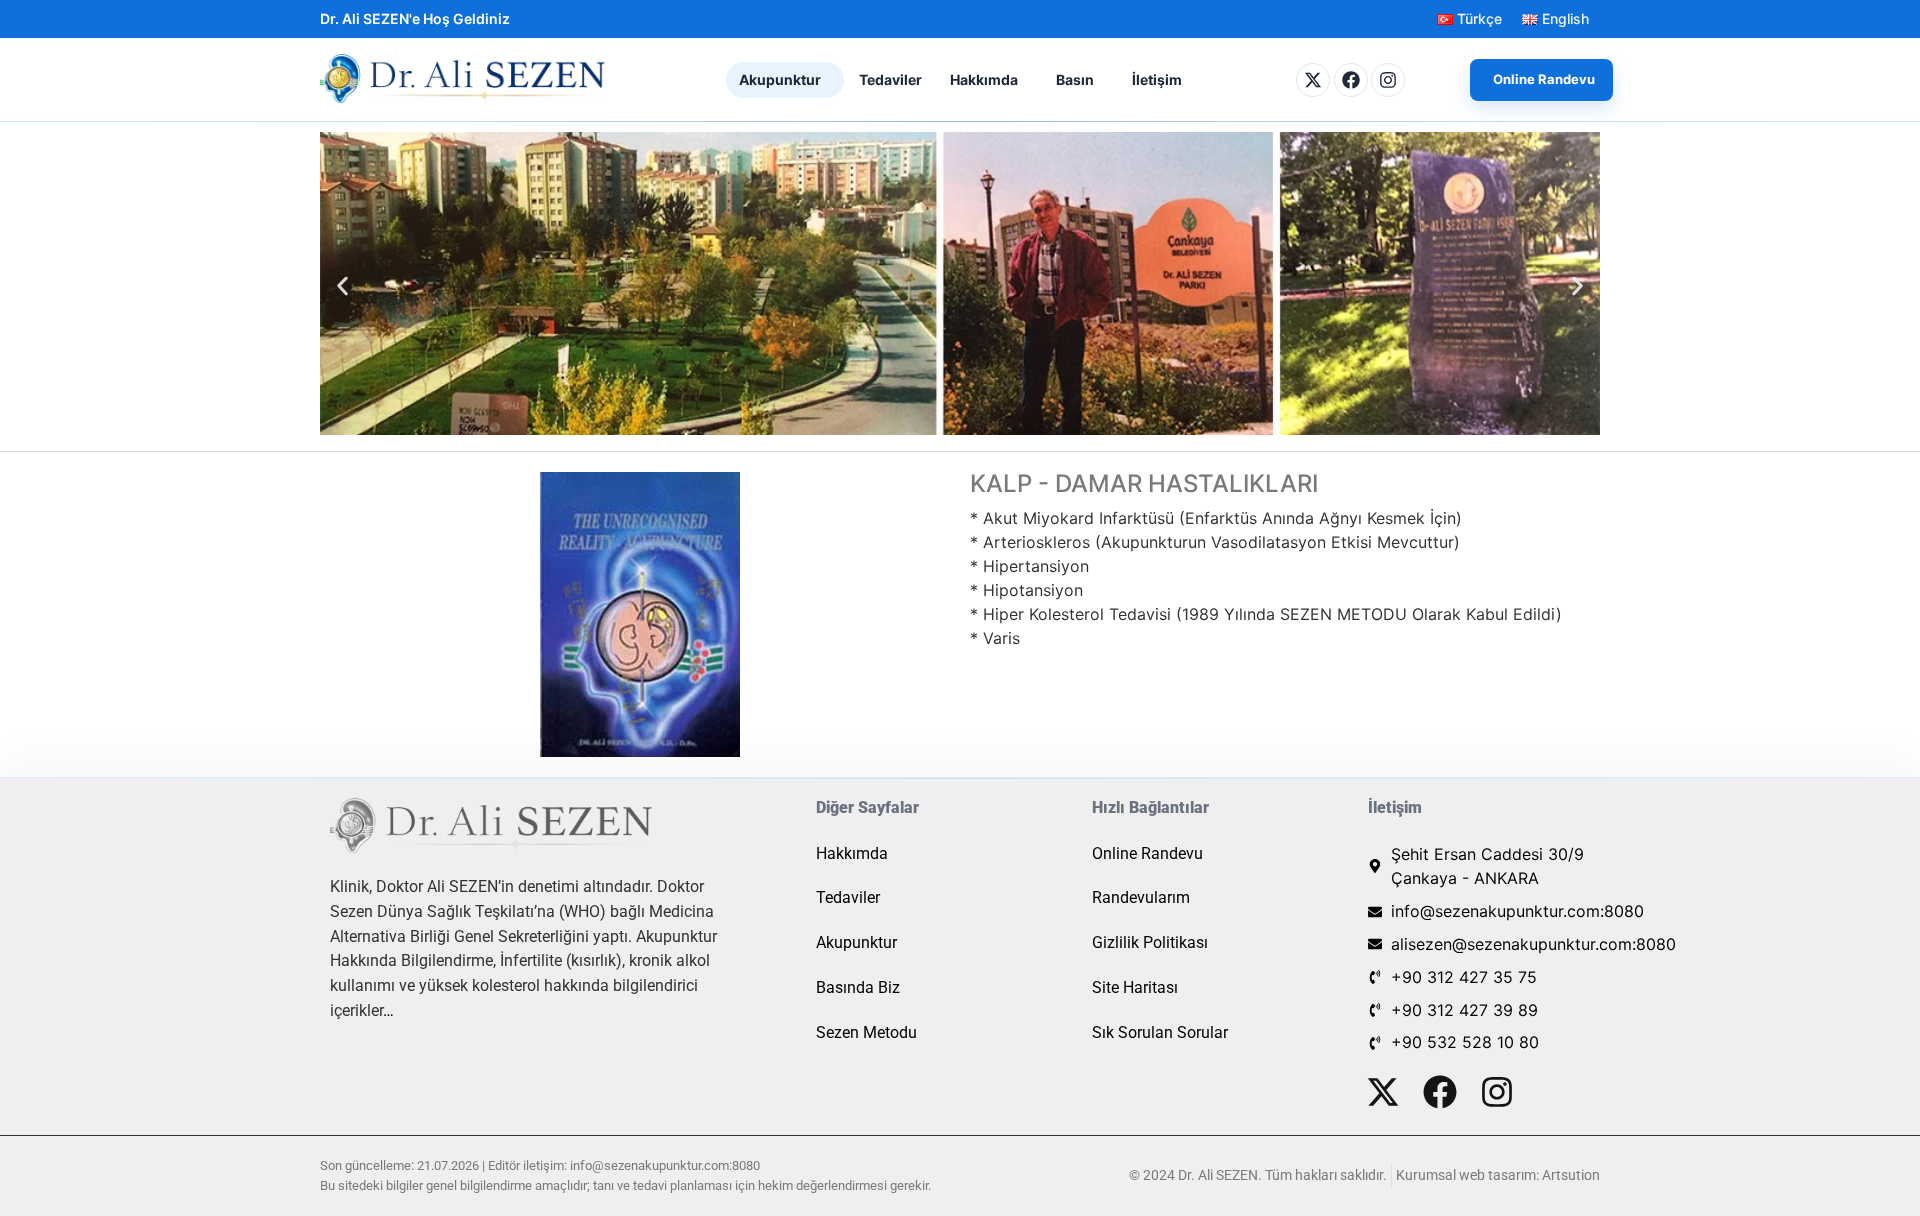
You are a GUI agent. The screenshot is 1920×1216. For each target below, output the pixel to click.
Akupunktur (780, 79)
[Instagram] (1388, 80)
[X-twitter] (1313, 80)
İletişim (1157, 79)
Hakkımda (984, 79)
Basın (1075, 79)
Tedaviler (890, 79)
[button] (785, 80)
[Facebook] (1351, 80)
